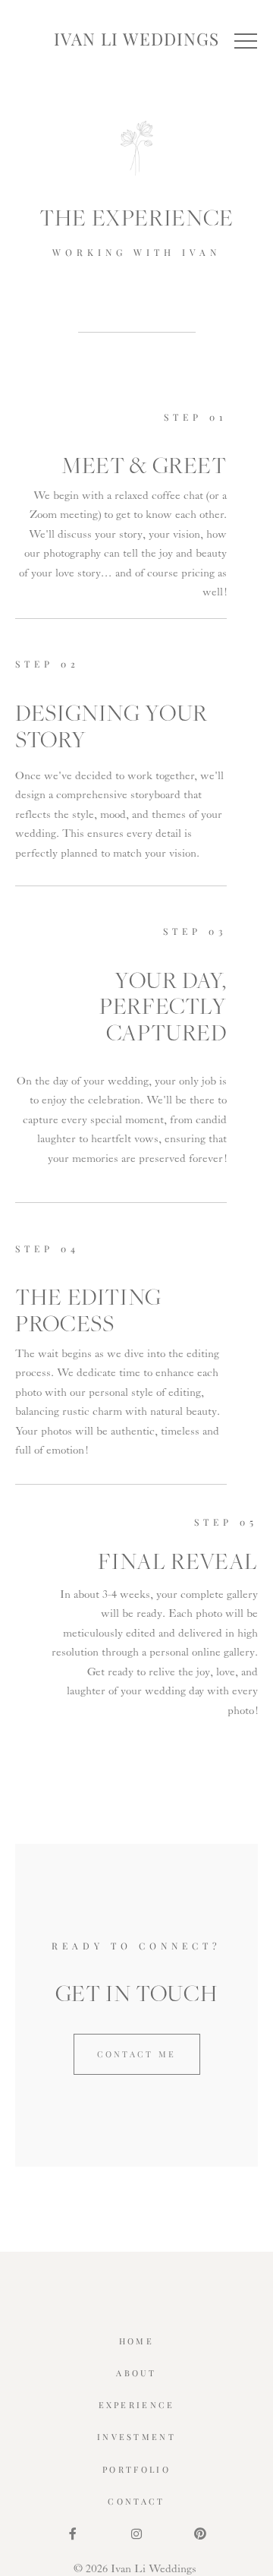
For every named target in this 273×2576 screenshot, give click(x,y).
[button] (246, 41)
